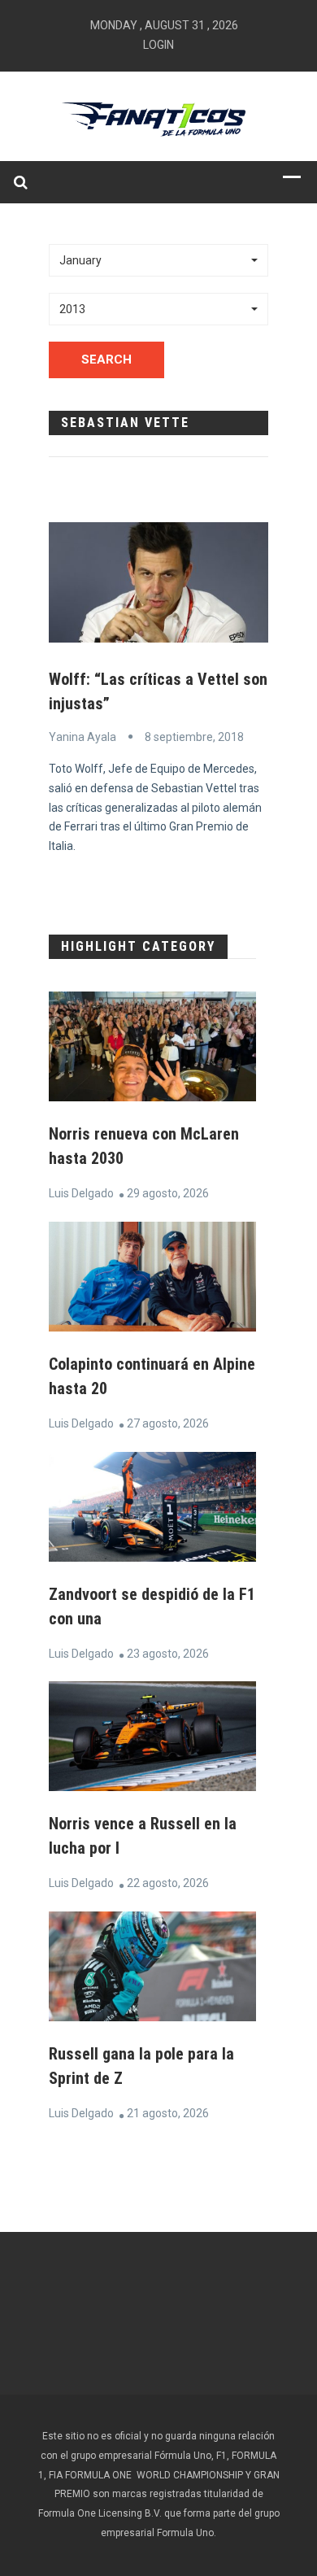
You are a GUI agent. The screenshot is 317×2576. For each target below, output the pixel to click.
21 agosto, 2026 (168, 2113)
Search (106, 360)
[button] (158, 260)
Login (158, 45)
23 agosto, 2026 (168, 1654)
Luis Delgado (81, 1193)
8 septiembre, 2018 (194, 737)
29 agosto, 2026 (168, 1193)
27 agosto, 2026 (168, 1423)
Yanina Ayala (83, 737)
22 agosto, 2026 (168, 1883)
